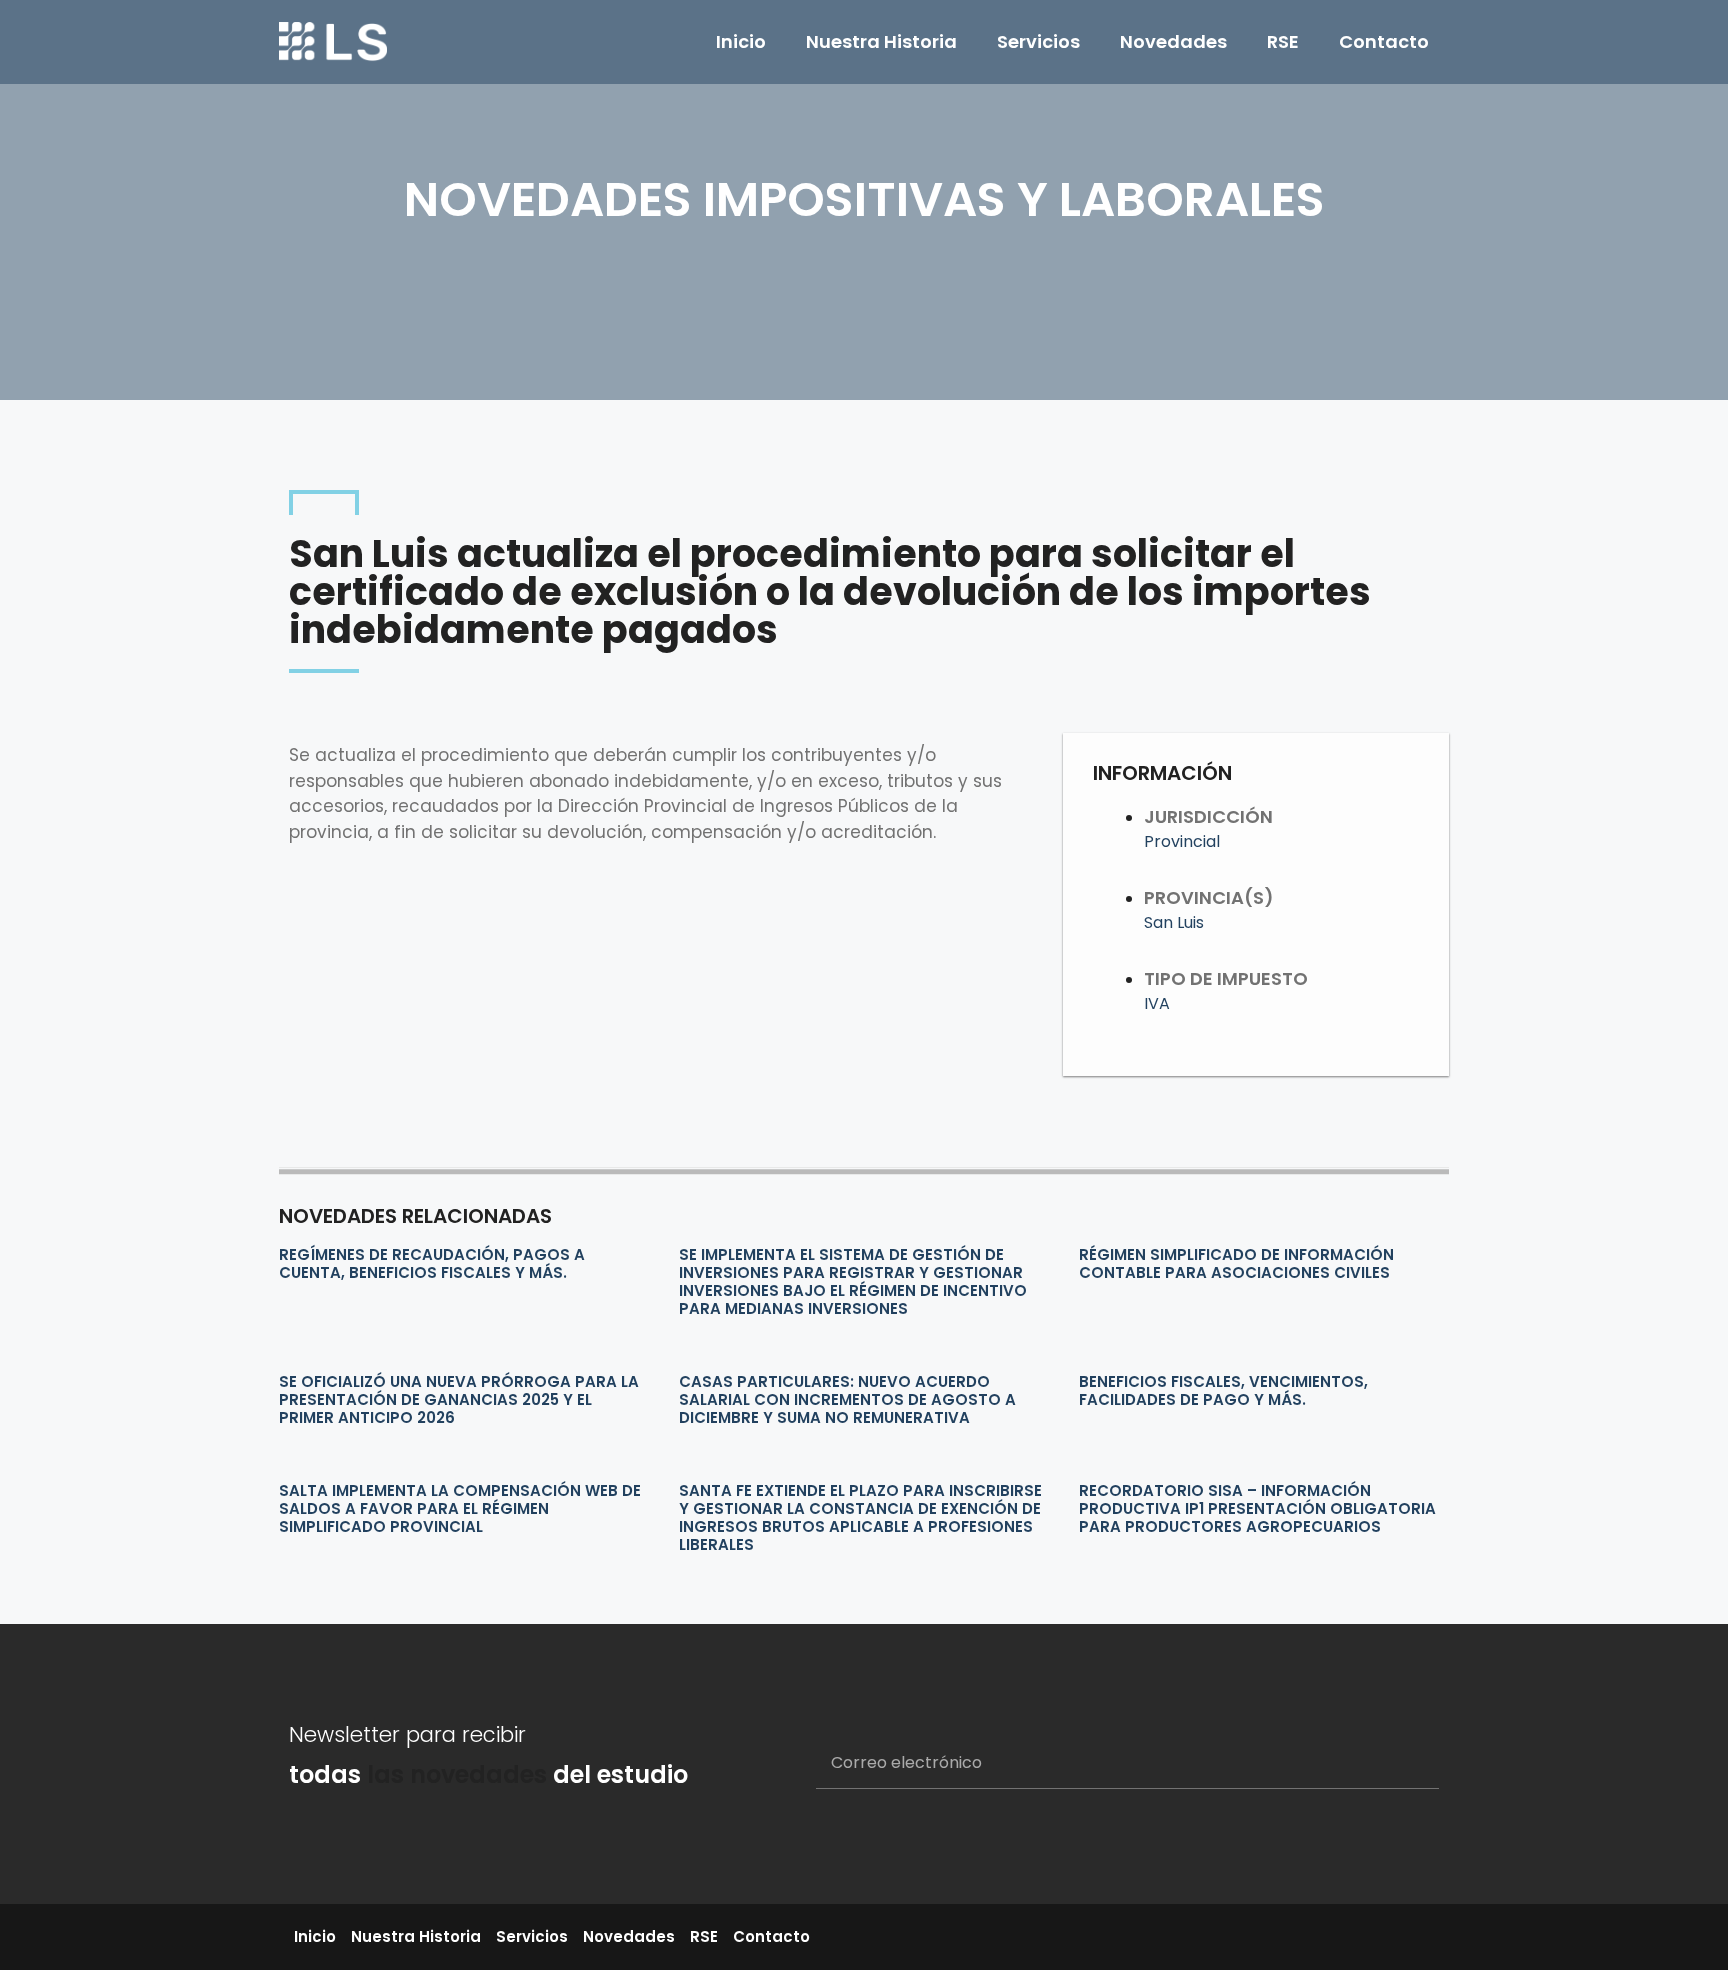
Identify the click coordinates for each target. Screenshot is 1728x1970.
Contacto (1384, 41)
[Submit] (1399, 1764)
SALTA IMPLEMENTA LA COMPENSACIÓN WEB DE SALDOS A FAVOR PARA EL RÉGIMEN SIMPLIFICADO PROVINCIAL (460, 1508)
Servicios (1038, 41)
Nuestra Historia (881, 41)
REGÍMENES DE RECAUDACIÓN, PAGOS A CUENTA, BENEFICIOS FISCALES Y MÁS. (432, 1263)
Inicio (741, 41)
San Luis (1174, 922)
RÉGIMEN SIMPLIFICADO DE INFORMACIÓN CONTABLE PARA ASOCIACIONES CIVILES (1236, 1263)
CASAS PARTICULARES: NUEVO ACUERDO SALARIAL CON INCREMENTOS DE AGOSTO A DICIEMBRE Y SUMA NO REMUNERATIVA (847, 1399)
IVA (1157, 1003)
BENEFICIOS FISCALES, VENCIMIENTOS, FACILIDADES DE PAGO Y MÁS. (1223, 1390)
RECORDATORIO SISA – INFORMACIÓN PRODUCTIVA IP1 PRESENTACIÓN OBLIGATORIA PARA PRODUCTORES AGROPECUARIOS (1257, 1508)
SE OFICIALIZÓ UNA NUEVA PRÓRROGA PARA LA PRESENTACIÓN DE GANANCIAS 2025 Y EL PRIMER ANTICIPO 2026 (459, 1399)
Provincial (1182, 841)
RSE (1283, 41)
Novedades (1173, 41)
